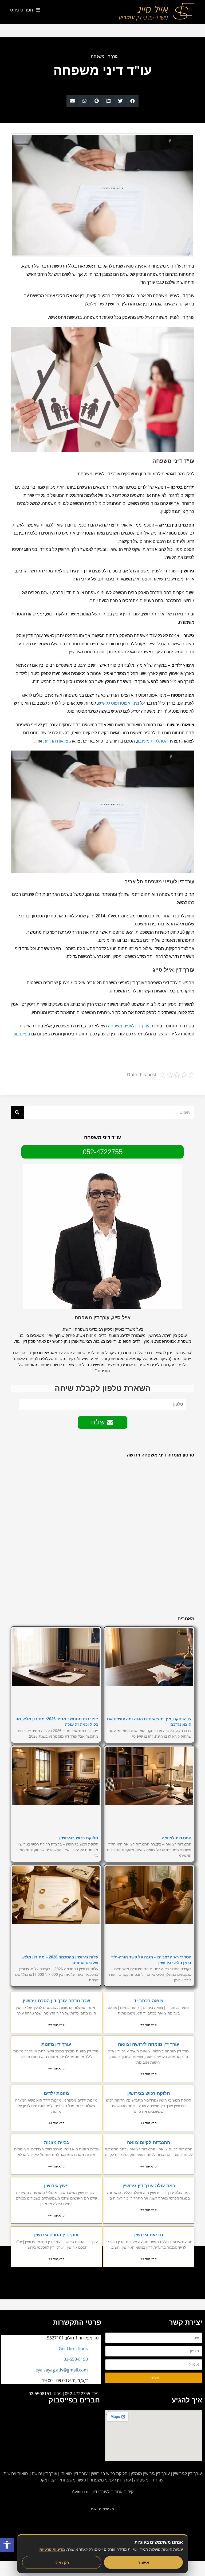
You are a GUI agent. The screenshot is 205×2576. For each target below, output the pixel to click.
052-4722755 (78, 2394)
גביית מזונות (56, 2143)
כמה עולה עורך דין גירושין (149, 2186)
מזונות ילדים (56, 2093)
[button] (133, 101)
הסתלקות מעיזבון (152, 741)
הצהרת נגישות (102, 2509)
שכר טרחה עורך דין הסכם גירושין (56, 2001)
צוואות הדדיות (56, 741)
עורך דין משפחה (105, 56)
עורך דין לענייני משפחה (129, 1026)
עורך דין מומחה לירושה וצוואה (149, 2044)
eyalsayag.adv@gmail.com (62, 2370)
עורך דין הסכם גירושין (56, 2235)
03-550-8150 (76, 2359)
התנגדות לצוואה (177, 1838)
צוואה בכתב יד (149, 2001)
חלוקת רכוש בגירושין (79, 1838)
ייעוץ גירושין (56, 2186)
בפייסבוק (22, 1034)
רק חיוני (62, 2562)
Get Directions (73, 2349)
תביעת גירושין (149, 2235)
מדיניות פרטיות (52, 2549)
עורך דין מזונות (56, 2044)
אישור (143, 2562)
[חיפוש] (17, 1112)
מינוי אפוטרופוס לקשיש (119, 703)
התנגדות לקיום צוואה (149, 2143)
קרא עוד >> (149, 2025)
